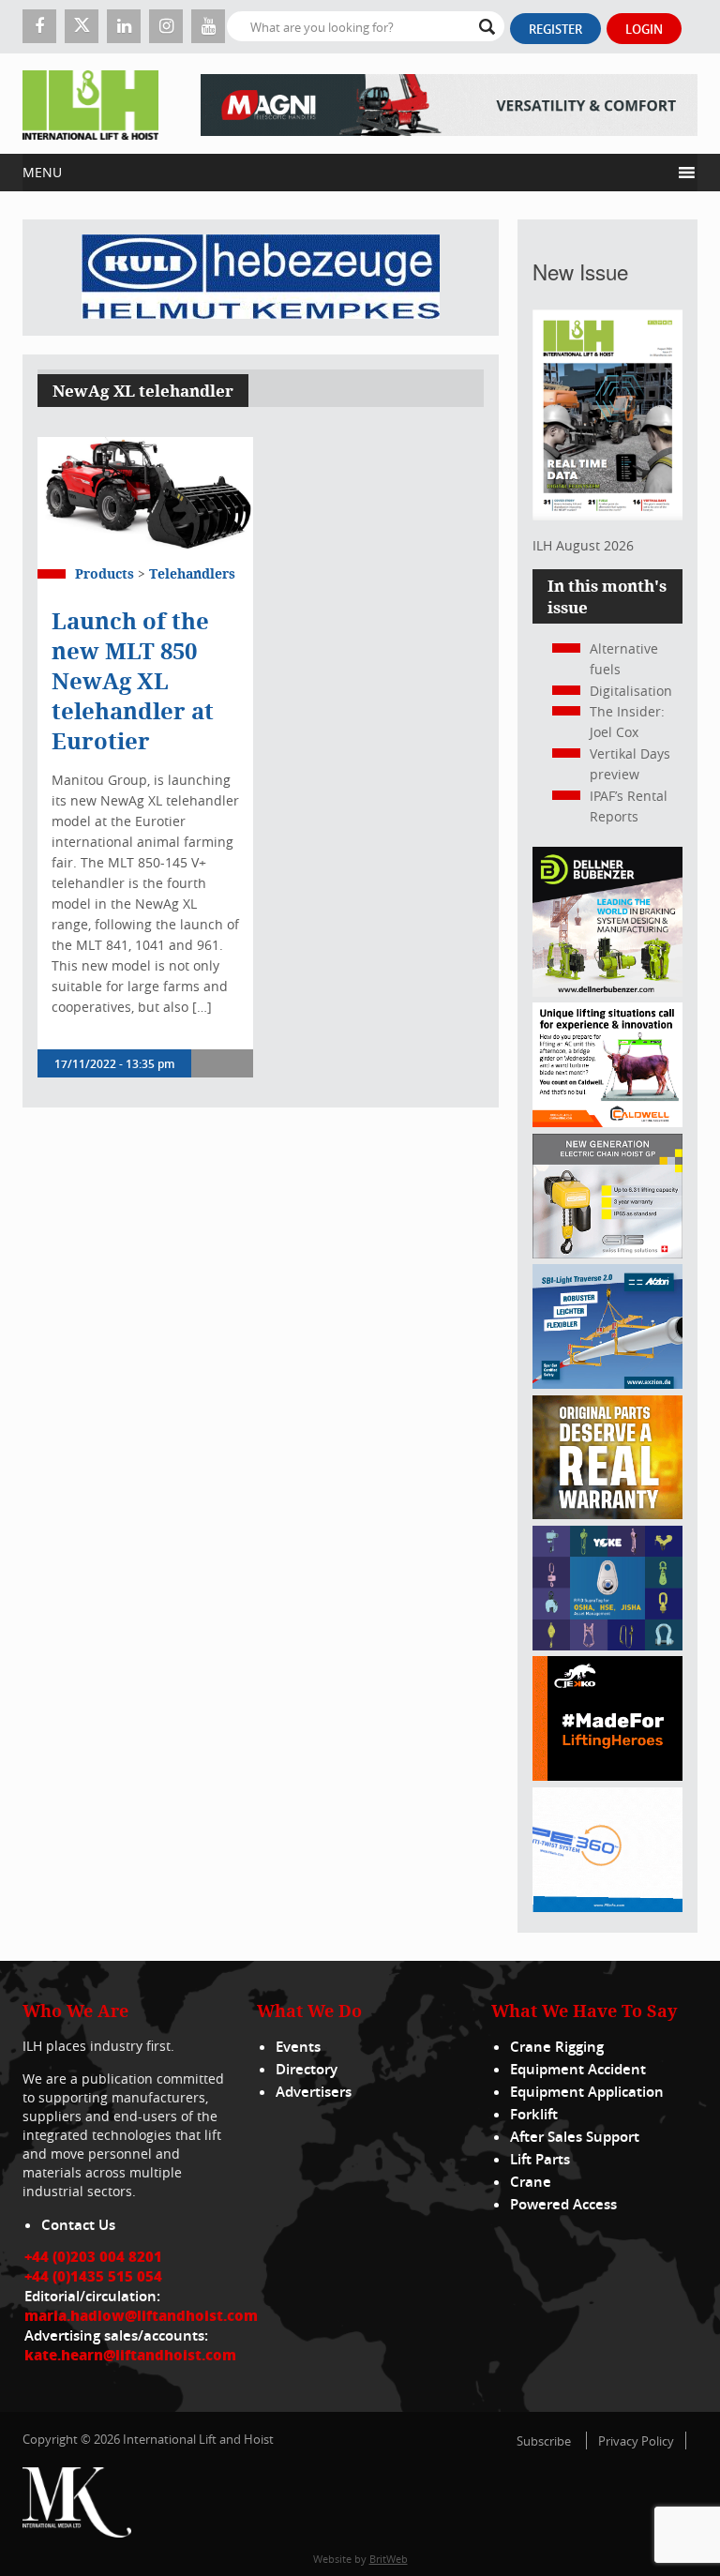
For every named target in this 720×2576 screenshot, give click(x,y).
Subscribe (544, 2441)
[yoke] (607, 1645)
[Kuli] (261, 278)
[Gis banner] (607, 1253)
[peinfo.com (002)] (607, 1907)
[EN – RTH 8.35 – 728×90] (449, 104)
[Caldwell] (607, 1122)
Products (105, 573)
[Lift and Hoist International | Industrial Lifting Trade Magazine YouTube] (208, 26)
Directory (307, 2069)
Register (555, 29)
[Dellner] (607, 992)
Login (644, 29)
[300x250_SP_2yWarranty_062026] (607, 1514)
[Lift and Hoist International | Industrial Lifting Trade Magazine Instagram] (166, 26)
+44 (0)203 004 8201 (93, 2256)
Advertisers (314, 2092)
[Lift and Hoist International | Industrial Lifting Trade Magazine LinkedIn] (124, 26)
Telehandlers (192, 573)
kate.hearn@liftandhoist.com (130, 2355)
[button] (346, 173)
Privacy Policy (636, 2441)
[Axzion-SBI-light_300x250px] (607, 1384)
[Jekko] (607, 1776)
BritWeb (389, 2559)
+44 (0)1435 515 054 (93, 2276)
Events (298, 2047)
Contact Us (78, 2225)
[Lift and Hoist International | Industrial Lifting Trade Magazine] (90, 104)
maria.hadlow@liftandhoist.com (141, 2315)
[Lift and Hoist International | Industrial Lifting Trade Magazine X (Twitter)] (82, 26)
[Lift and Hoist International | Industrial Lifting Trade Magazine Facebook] (39, 26)
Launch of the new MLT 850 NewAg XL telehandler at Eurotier (133, 681)
